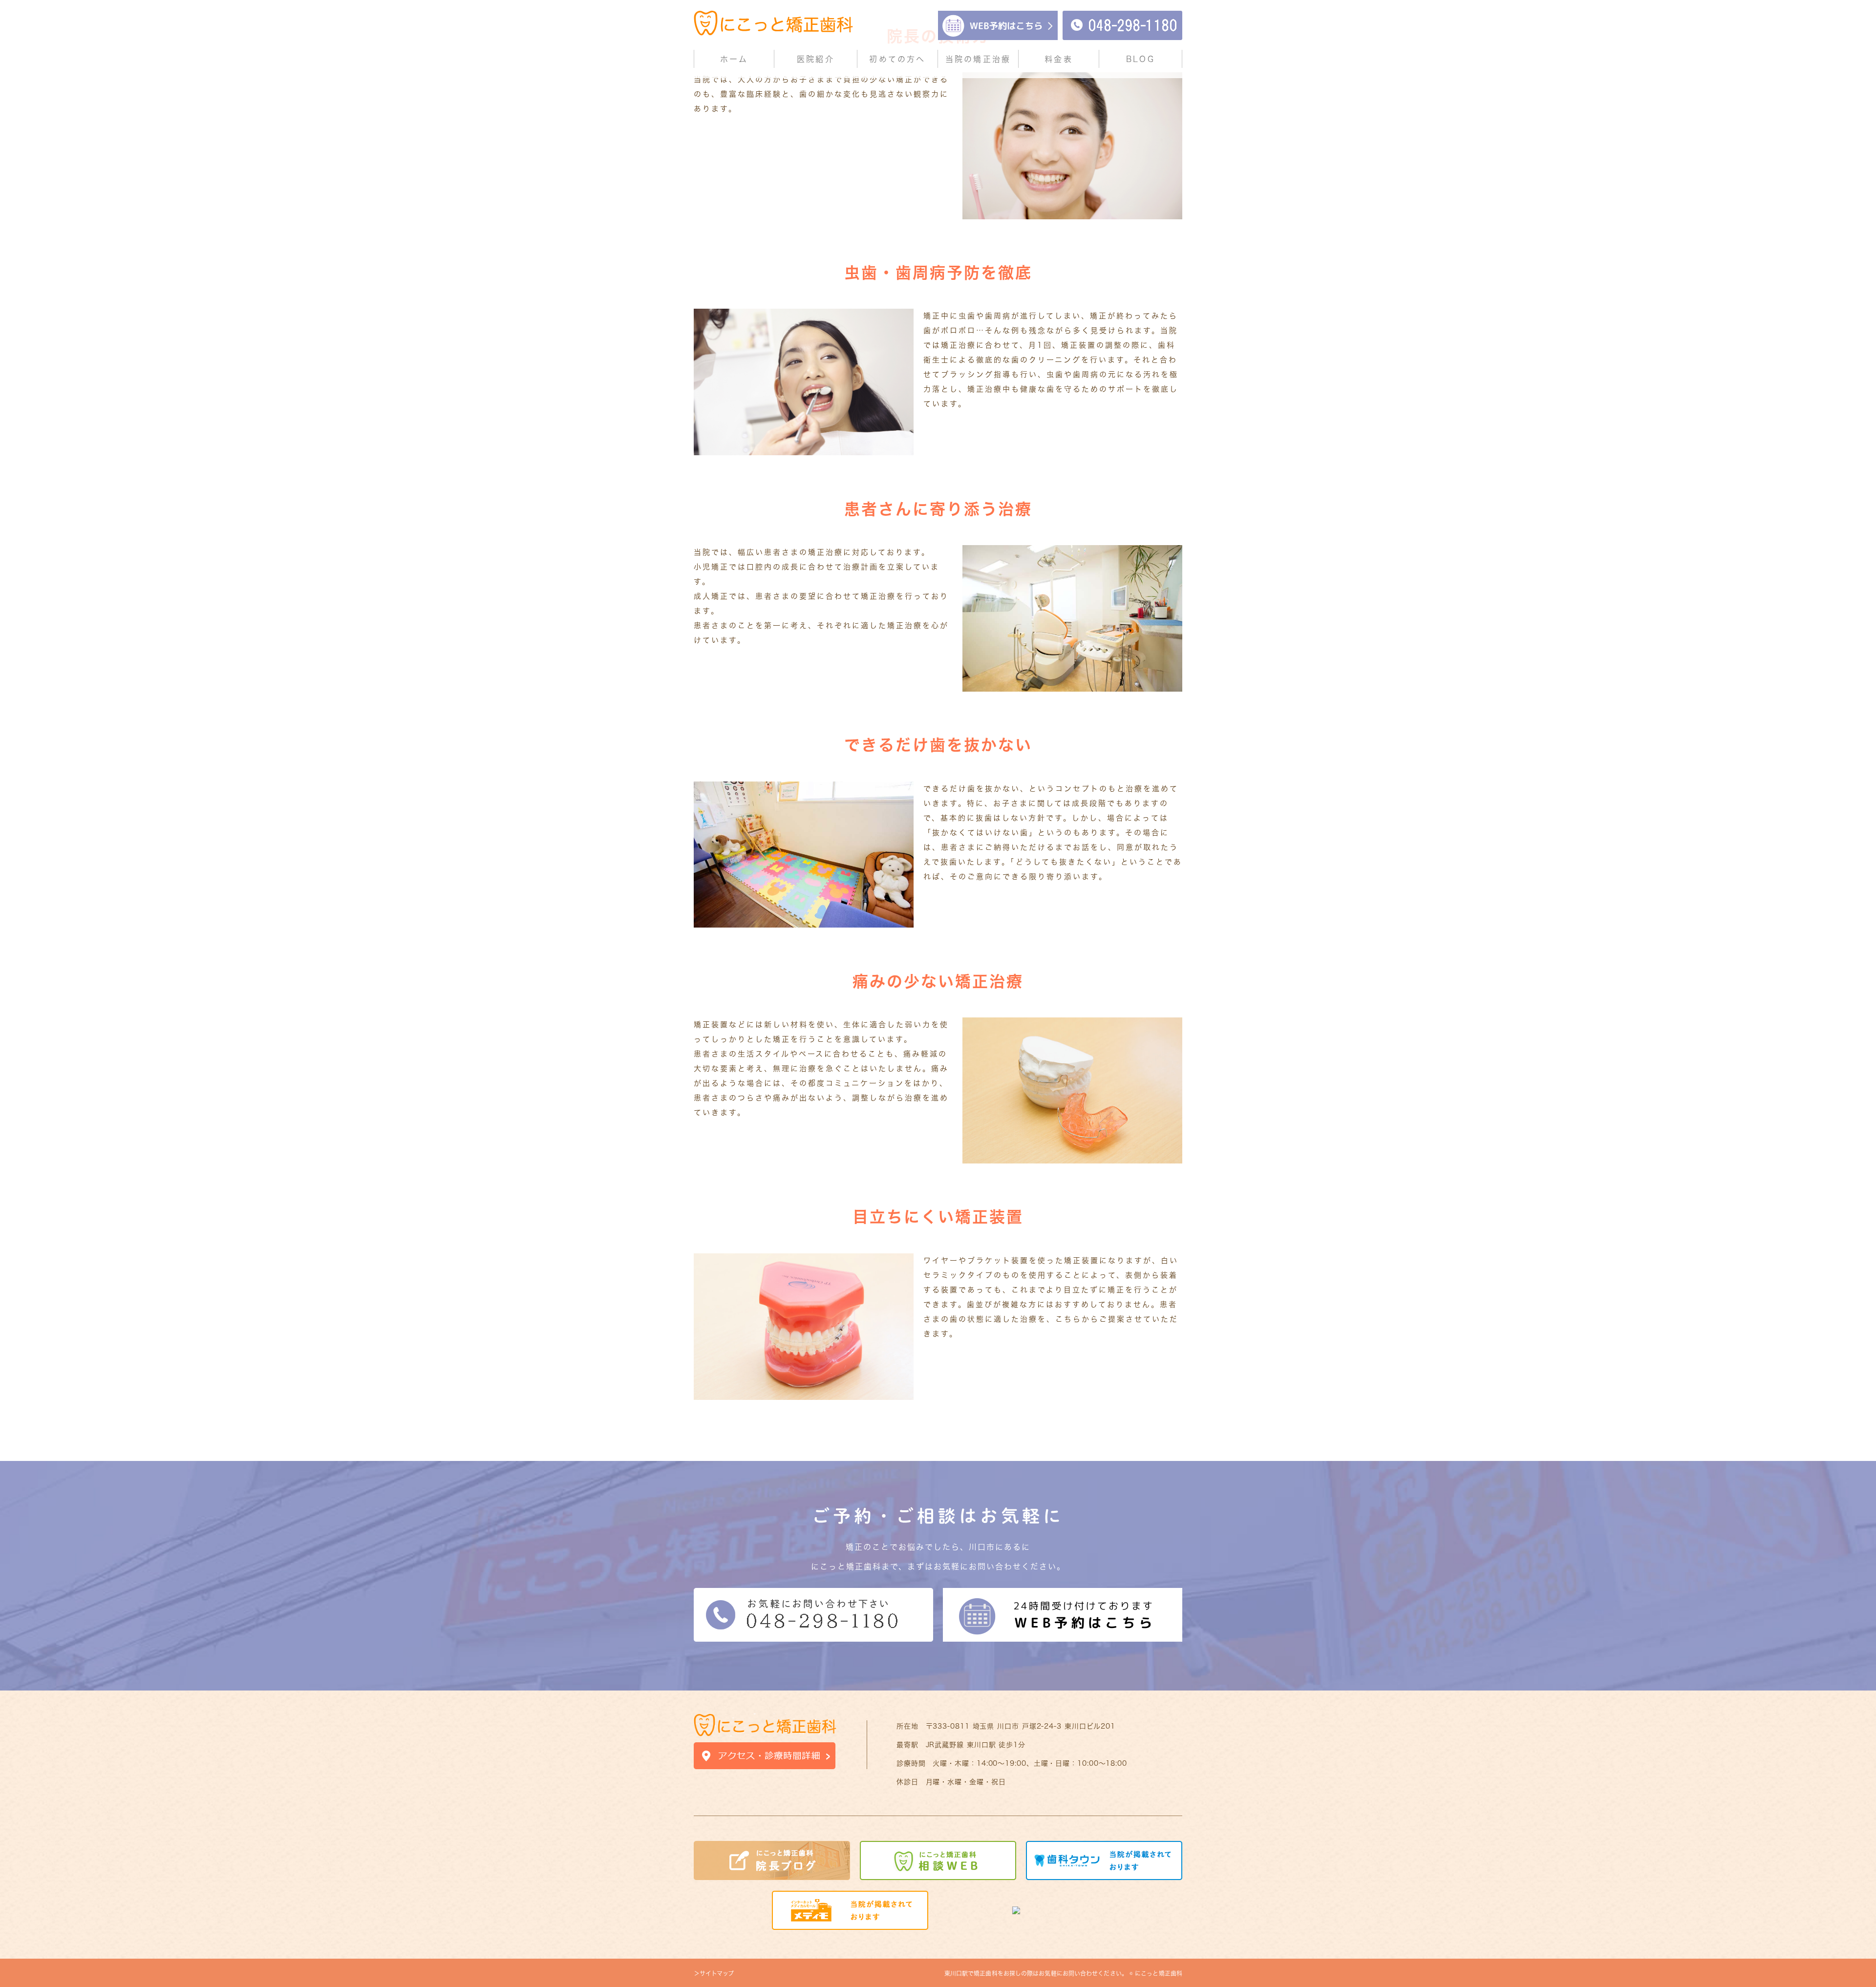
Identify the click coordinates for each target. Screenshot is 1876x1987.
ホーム (734, 59)
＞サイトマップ (714, 1973)
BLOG (1141, 59)
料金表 (1059, 59)
